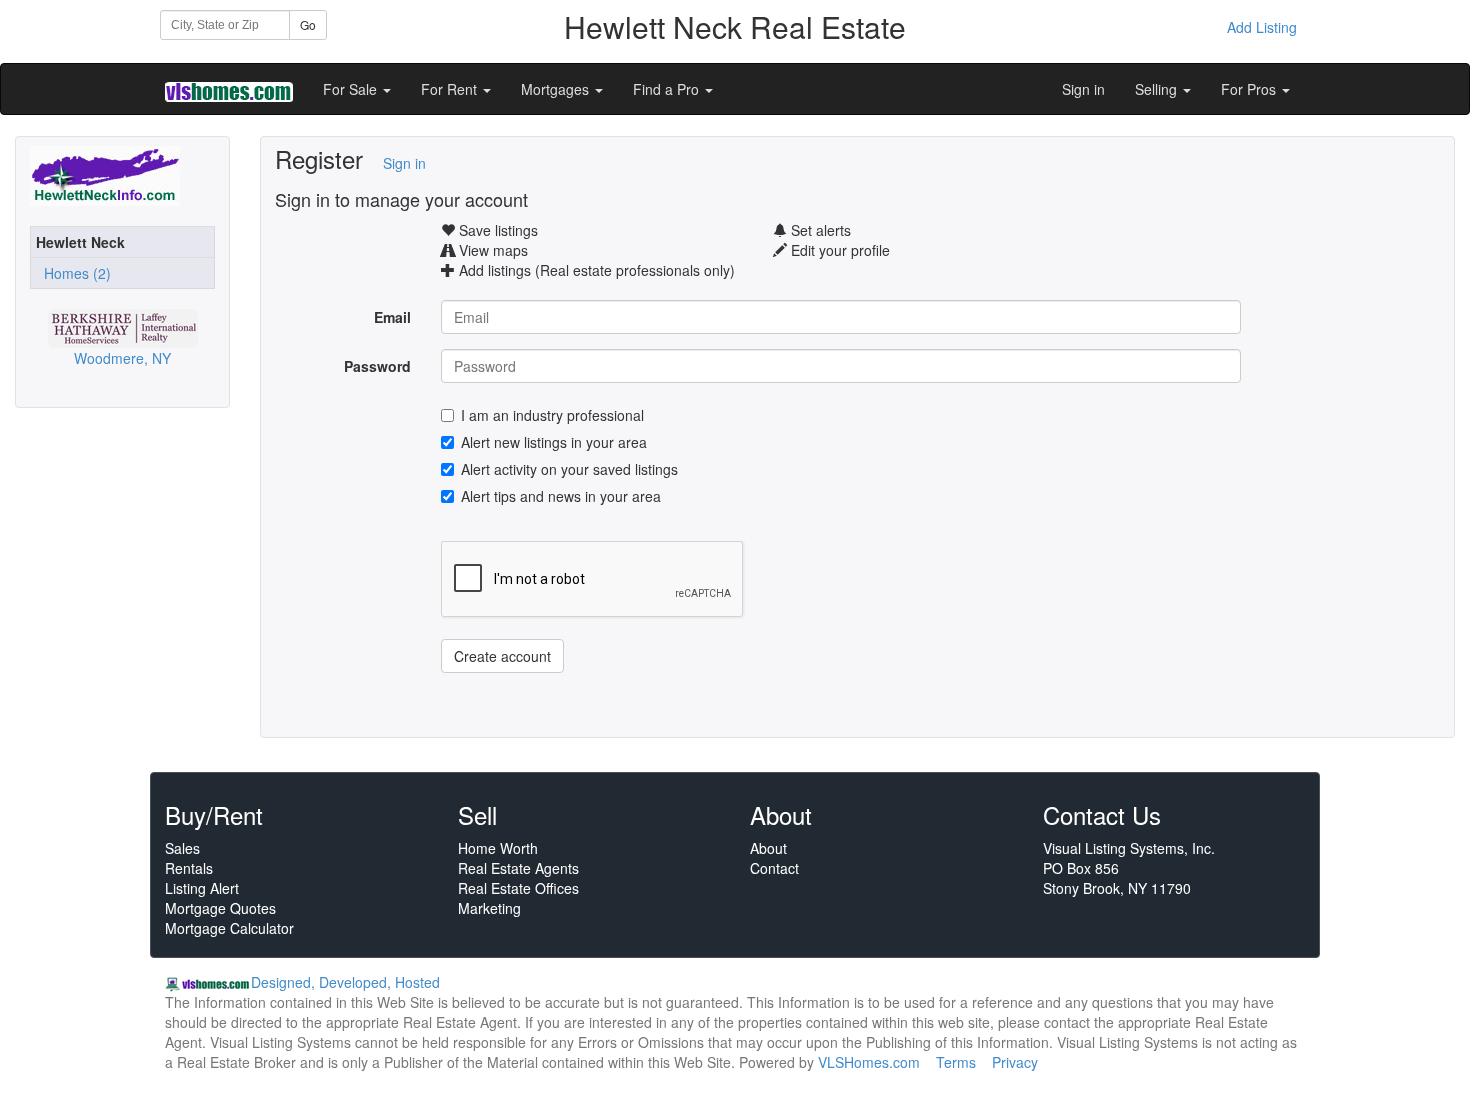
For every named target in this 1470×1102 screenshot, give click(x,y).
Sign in (1083, 89)
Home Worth (498, 848)
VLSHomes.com (869, 1062)
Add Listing (1262, 27)
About (768, 848)
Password (377, 366)
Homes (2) (73, 273)
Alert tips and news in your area (561, 496)
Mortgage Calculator (229, 928)
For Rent (451, 89)
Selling (1158, 89)
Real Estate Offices (518, 888)
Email (392, 317)
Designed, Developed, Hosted (345, 982)
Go (308, 24)
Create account (502, 656)
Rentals (189, 868)
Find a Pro (668, 89)
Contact (774, 868)
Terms (956, 1062)
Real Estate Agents (518, 868)
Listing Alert (202, 888)
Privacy (1015, 1062)
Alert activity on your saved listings (569, 469)
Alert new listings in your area (554, 442)
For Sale (352, 89)
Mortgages (557, 89)
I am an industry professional (552, 415)
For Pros (1250, 89)
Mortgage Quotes (220, 908)
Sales (182, 848)
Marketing (489, 908)
